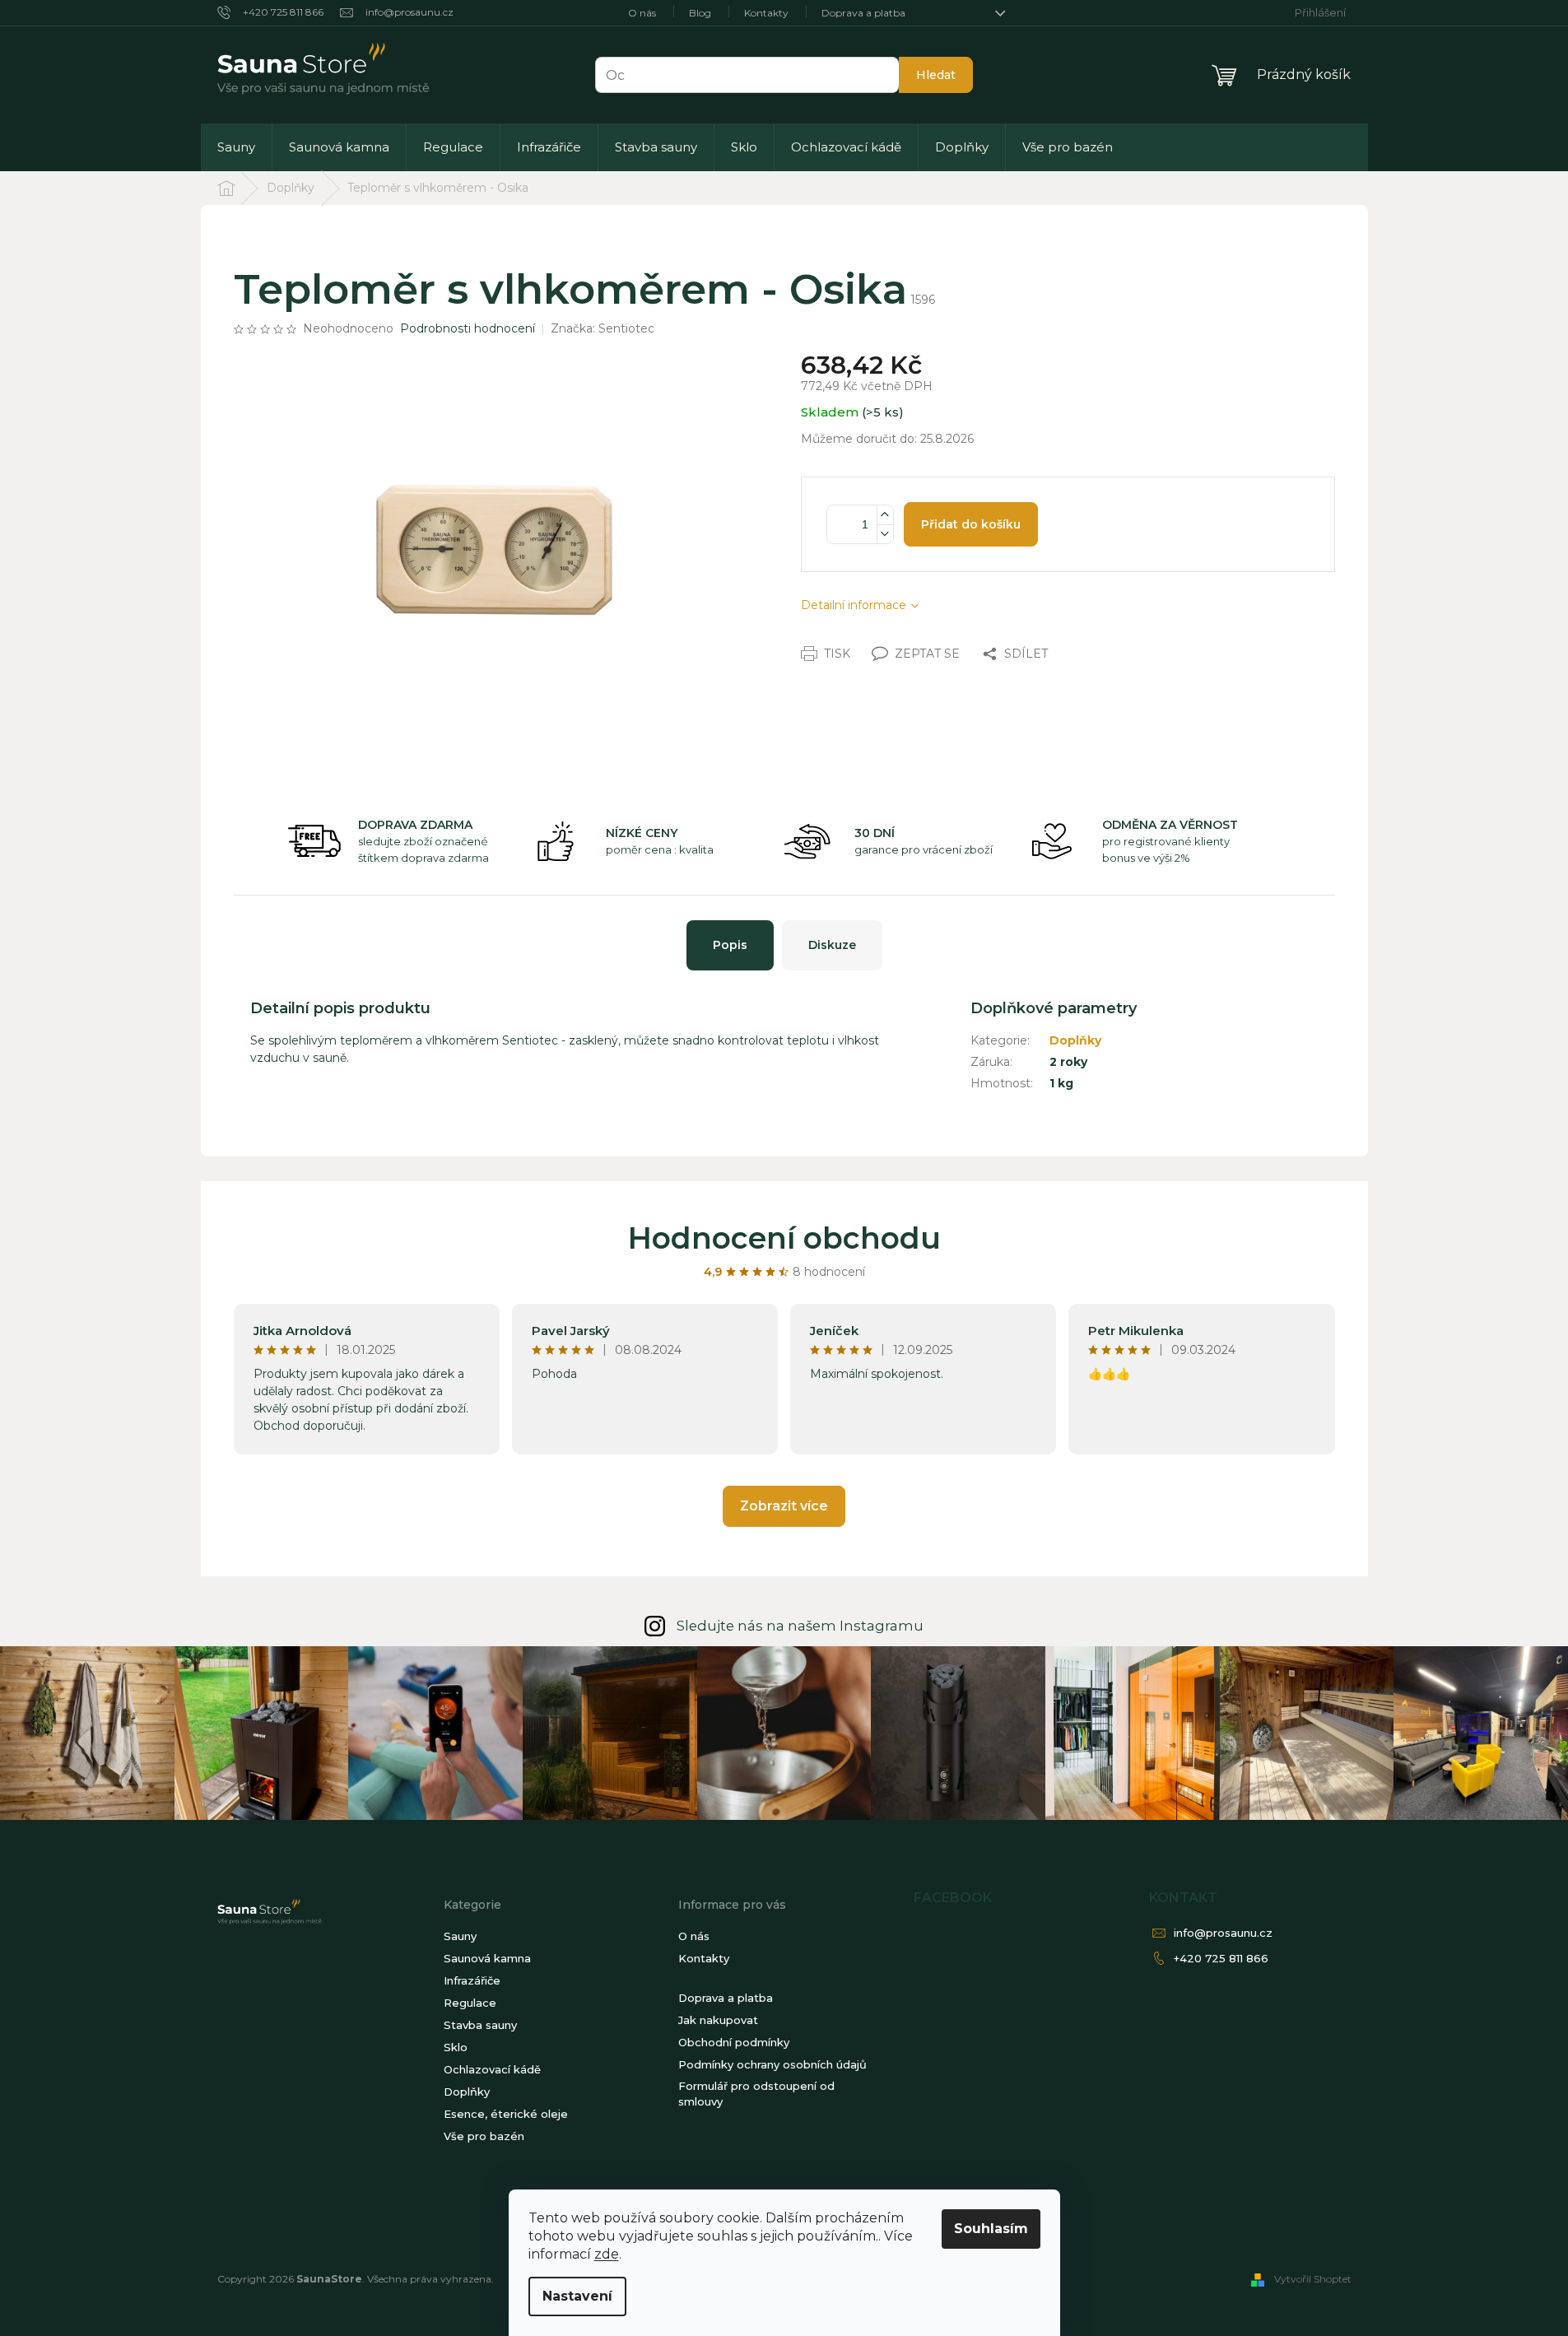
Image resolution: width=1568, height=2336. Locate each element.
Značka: (603, 328)
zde (607, 2254)
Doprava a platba (863, 13)
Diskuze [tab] (832, 945)
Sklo (456, 2047)
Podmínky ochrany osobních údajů (772, 2064)
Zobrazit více (784, 1506)
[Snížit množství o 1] (885, 534)
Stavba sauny (480, 2025)
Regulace (470, 2003)
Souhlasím (991, 2229)
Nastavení (577, 2296)
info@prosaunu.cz (1223, 1933)
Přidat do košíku (971, 524)
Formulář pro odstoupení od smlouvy (756, 2094)
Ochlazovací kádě (492, 2069)
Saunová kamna (487, 1958)
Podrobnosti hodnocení (468, 328)
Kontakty (766, 13)
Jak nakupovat (718, 2020)
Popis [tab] (730, 945)
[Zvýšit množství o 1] (885, 515)
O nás (642, 13)
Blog (700, 13)
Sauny (460, 1936)
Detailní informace (854, 605)
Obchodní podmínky (734, 2042)
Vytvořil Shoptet (1313, 2279)
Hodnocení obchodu (784, 1238)
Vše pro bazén (484, 2136)
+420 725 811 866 (1221, 1958)
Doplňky (1075, 1040)
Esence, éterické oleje (506, 2114)
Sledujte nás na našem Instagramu (800, 1626)
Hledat (936, 75)
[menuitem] (236, 147)
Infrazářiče (472, 1980)
